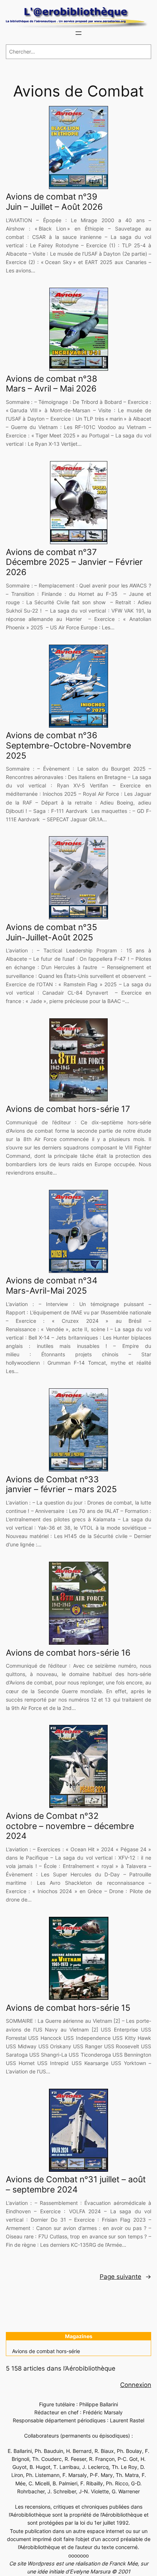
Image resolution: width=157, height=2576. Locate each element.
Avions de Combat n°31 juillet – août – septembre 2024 (76, 2185)
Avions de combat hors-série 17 (68, 1109)
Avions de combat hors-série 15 (68, 2008)
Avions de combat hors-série (46, 2351)
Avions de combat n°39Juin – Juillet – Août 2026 (54, 202)
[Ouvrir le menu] (78, 33)
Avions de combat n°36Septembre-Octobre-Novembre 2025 (68, 746)
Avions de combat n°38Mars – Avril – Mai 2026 (51, 384)
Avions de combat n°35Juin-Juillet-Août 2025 (51, 933)
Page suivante (125, 2277)
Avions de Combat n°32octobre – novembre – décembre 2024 (70, 1826)
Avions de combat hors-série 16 (68, 1653)
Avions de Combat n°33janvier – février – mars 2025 (61, 1485)
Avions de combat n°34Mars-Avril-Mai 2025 (52, 1286)
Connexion (136, 2385)
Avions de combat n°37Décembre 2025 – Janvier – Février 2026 (74, 562)
